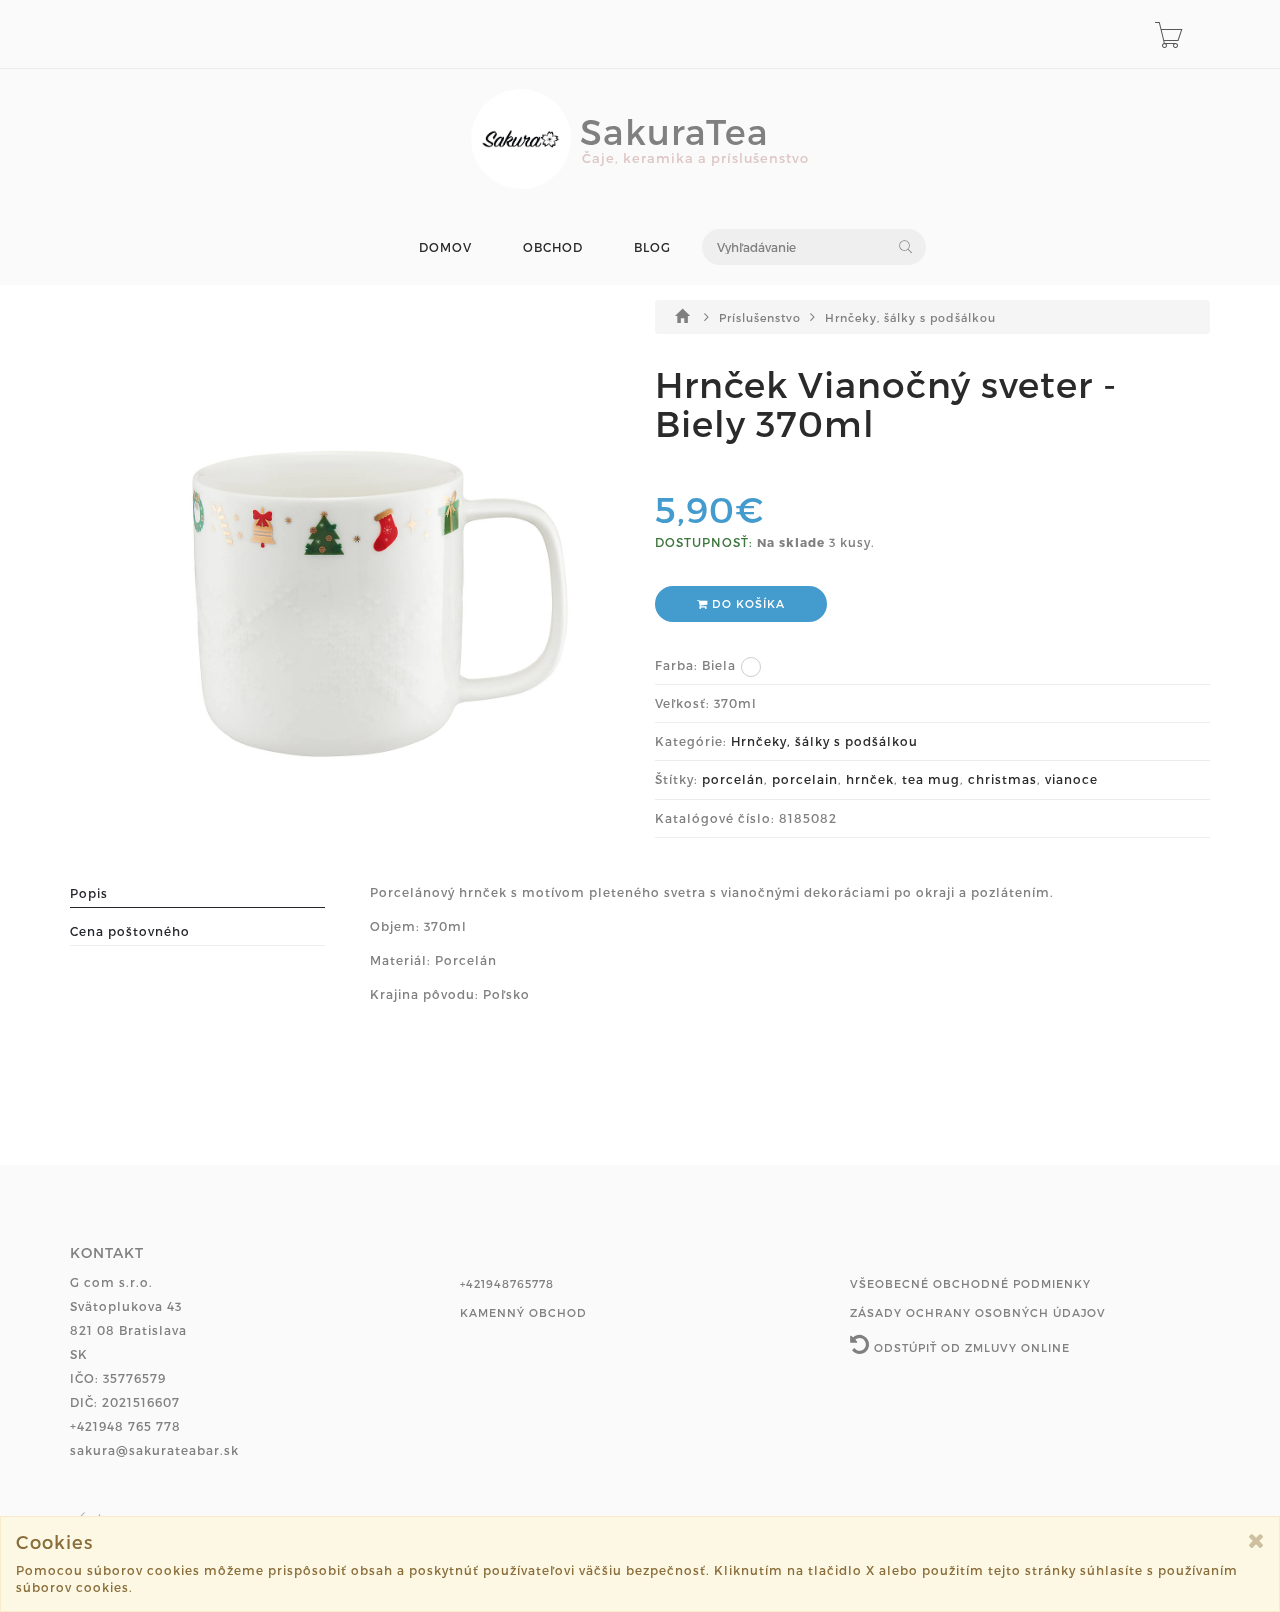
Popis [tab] (89, 893)
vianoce (1071, 779)
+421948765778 (507, 1283)
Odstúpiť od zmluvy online (970, 1347)
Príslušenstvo (762, 317)
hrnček (870, 779)
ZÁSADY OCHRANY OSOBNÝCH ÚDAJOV (978, 1312)
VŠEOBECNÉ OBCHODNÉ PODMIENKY (970, 1283)
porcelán (733, 779)
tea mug (931, 779)
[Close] (1256, 1540)
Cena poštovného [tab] (130, 931)
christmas (1002, 779)
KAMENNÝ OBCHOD (523, 1312)
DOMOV (445, 247)
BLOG (652, 247)
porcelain (805, 779)
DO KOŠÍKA (746, 603)
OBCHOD (553, 247)
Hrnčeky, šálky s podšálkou (910, 317)
